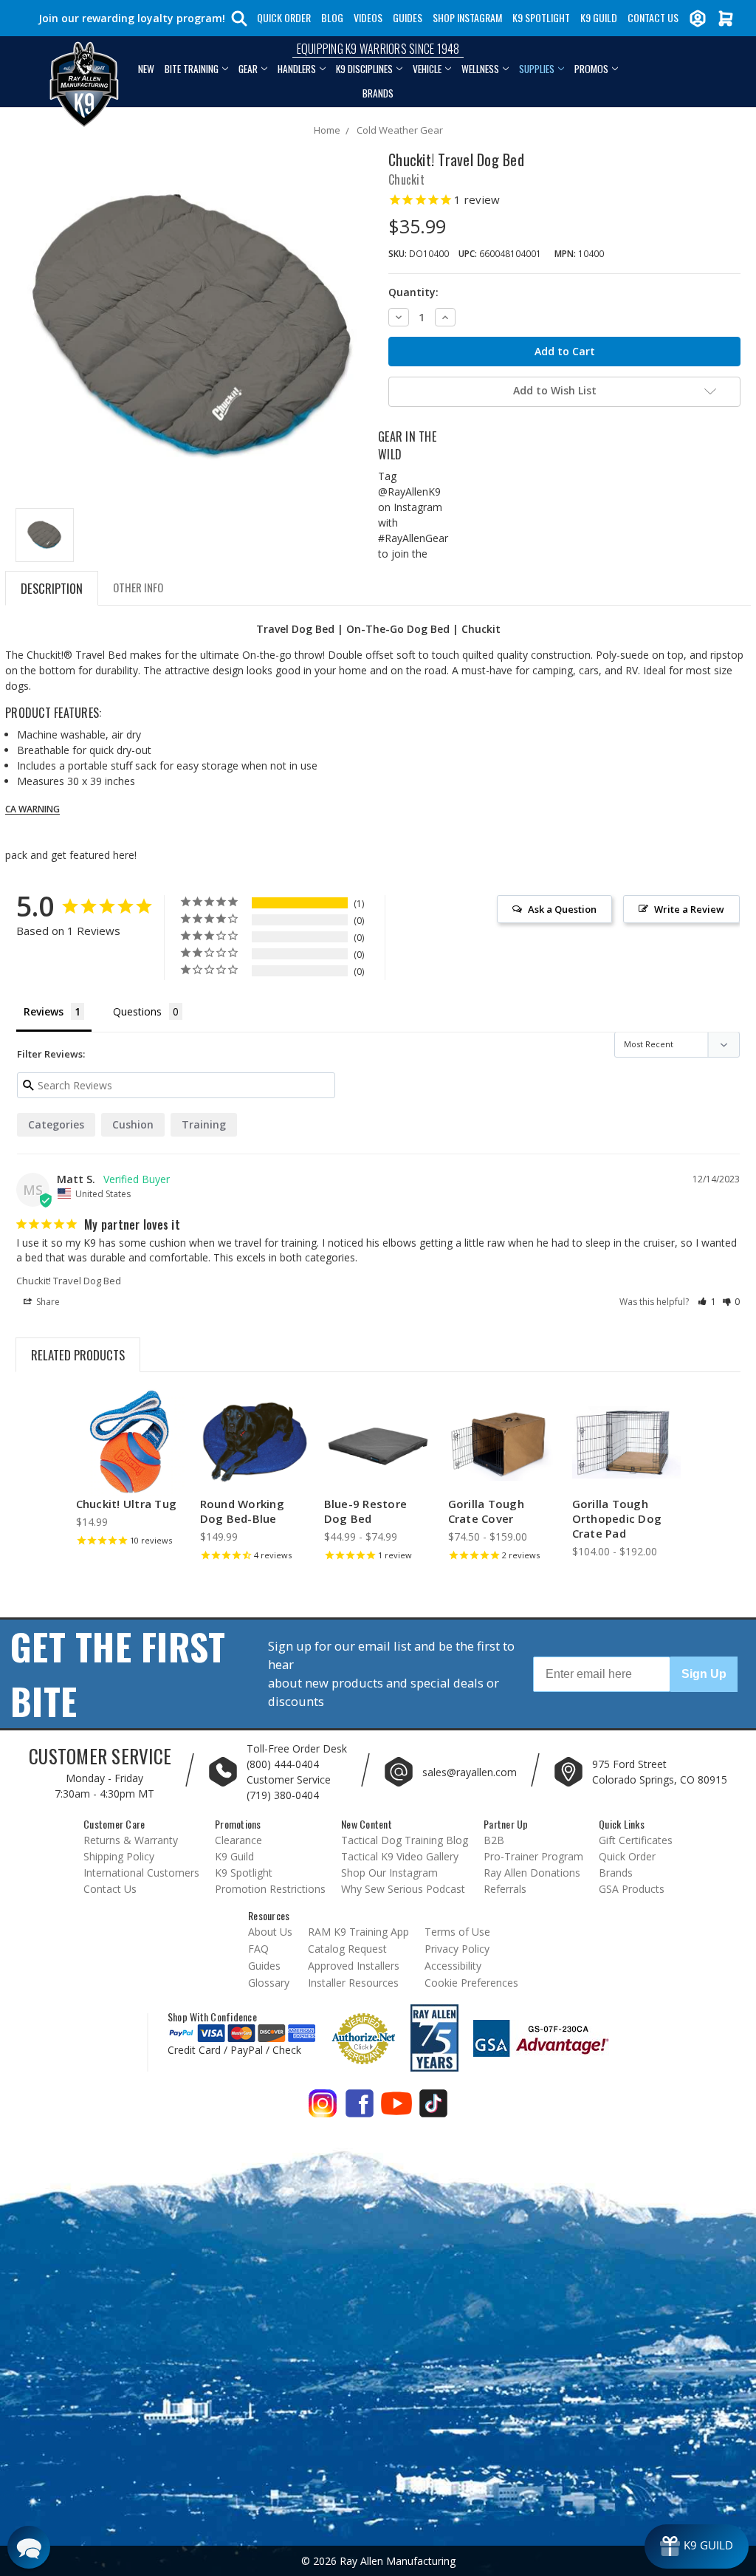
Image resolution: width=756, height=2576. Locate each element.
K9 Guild (599, 17)
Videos (368, 17)
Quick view (130, 1429)
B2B (494, 1840)
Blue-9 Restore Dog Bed (366, 1511)
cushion (133, 1124)
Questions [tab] (137, 1011)
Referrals (505, 1889)
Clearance (238, 1840)
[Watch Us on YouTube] (396, 2109)
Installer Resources (353, 1983)
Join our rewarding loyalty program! (132, 18)
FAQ (258, 1949)
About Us (270, 1932)
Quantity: (413, 292)
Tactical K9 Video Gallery (400, 1856)
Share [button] (47, 1302)
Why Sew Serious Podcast (403, 1889)
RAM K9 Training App (358, 1932)
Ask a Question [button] (562, 909)
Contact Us (653, 17)
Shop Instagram (467, 17)
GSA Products (632, 1889)
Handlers (297, 69)
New (146, 69)
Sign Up (704, 1674)
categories (56, 1124)
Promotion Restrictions (270, 1889)
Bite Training (192, 69)
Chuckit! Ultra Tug (127, 1504)
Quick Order (284, 17)
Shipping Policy (119, 1856)
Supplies (537, 69)
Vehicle (427, 69)
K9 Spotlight (541, 17)
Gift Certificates (636, 1840)
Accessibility (453, 1966)
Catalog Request (347, 1949)
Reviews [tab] (44, 1011)
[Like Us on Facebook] (360, 2109)
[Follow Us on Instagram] (323, 2109)
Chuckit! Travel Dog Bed (69, 1281)
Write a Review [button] (689, 909)
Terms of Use (457, 1932)
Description (52, 588)
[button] (707, 1302)
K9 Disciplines (364, 69)
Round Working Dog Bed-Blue (242, 1511)
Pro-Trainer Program (533, 1856)
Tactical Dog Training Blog (405, 1840)
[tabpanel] (130, 1472)
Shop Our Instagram (389, 1873)
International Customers (141, 1873)
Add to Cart (130, 1455)
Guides (408, 17)
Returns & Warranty (131, 1840)
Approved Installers (354, 1966)
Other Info (138, 587)
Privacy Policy (457, 1949)
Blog (332, 17)
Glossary (269, 1983)
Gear (248, 69)
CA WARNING (32, 809)
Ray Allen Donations (532, 1873)
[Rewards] (697, 2546)
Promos (591, 69)
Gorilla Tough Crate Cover (486, 1511)
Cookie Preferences (471, 1983)
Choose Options (378, 1455)
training (204, 1124)
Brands (378, 93)
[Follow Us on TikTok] (433, 2109)
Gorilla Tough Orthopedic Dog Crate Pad (617, 1518)
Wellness (480, 69)
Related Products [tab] (78, 1355)
